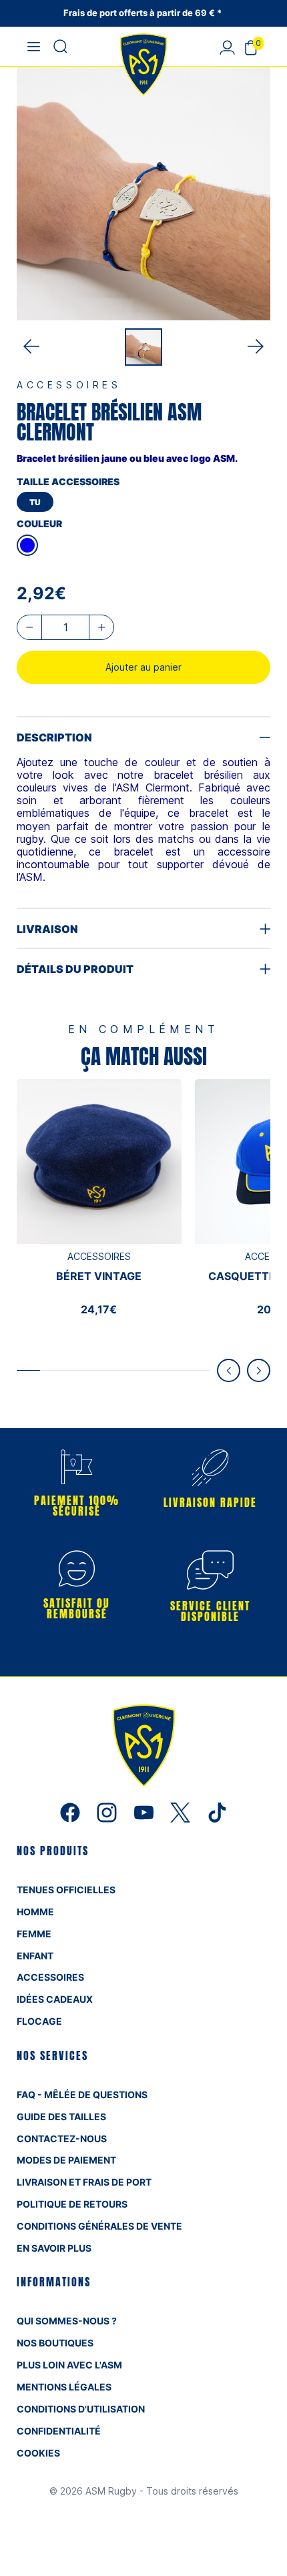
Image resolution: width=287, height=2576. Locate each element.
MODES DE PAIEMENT (66, 2160)
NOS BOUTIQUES (55, 2343)
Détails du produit (75, 969)
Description (54, 737)
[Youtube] (145, 1811)
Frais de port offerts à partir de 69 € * (143, 13)
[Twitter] (182, 1811)
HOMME (35, 1912)
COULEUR (39, 524)
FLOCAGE (39, 2021)
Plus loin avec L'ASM (69, 2365)
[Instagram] (108, 1811)
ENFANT (35, 1956)
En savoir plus (54, 2248)
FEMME (34, 1934)
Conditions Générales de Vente (99, 2226)
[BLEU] (27, 545)
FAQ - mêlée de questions (82, 2095)
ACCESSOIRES (50, 1977)
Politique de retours (72, 2204)
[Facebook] (72, 1811)
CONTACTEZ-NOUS (62, 2139)
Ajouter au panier (143, 667)
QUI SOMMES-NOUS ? (67, 2321)
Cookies (38, 2453)
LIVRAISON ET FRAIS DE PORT (84, 2182)
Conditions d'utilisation (81, 2409)
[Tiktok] (217, 1811)
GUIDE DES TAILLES (61, 2117)
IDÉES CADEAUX (55, 1999)
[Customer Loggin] (227, 47)
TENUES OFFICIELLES (66, 1890)
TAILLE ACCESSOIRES (68, 481)
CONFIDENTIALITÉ (59, 2431)
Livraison (47, 929)
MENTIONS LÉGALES (64, 2387)
